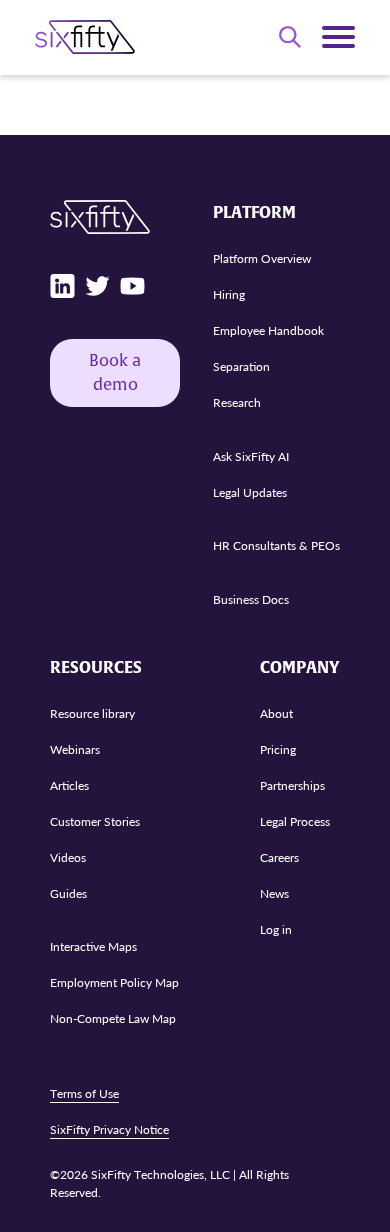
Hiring (229, 294)
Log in (276, 929)
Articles (69, 785)
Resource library (92, 713)
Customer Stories (95, 821)
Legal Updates (250, 492)
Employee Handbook (268, 330)
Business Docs (251, 599)
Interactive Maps (93, 946)
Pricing (278, 749)
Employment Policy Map (114, 982)
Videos (68, 857)
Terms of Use (84, 1093)
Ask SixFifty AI (251, 456)
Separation (241, 366)
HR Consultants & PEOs (276, 545)
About (276, 713)
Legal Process (295, 821)
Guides (68, 893)
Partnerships (292, 785)
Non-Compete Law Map (113, 1018)
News (274, 893)
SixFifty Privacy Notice (109, 1129)
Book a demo (115, 373)
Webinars (75, 749)
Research (237, 402)
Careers (279, 857)
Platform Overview (262, 258)
